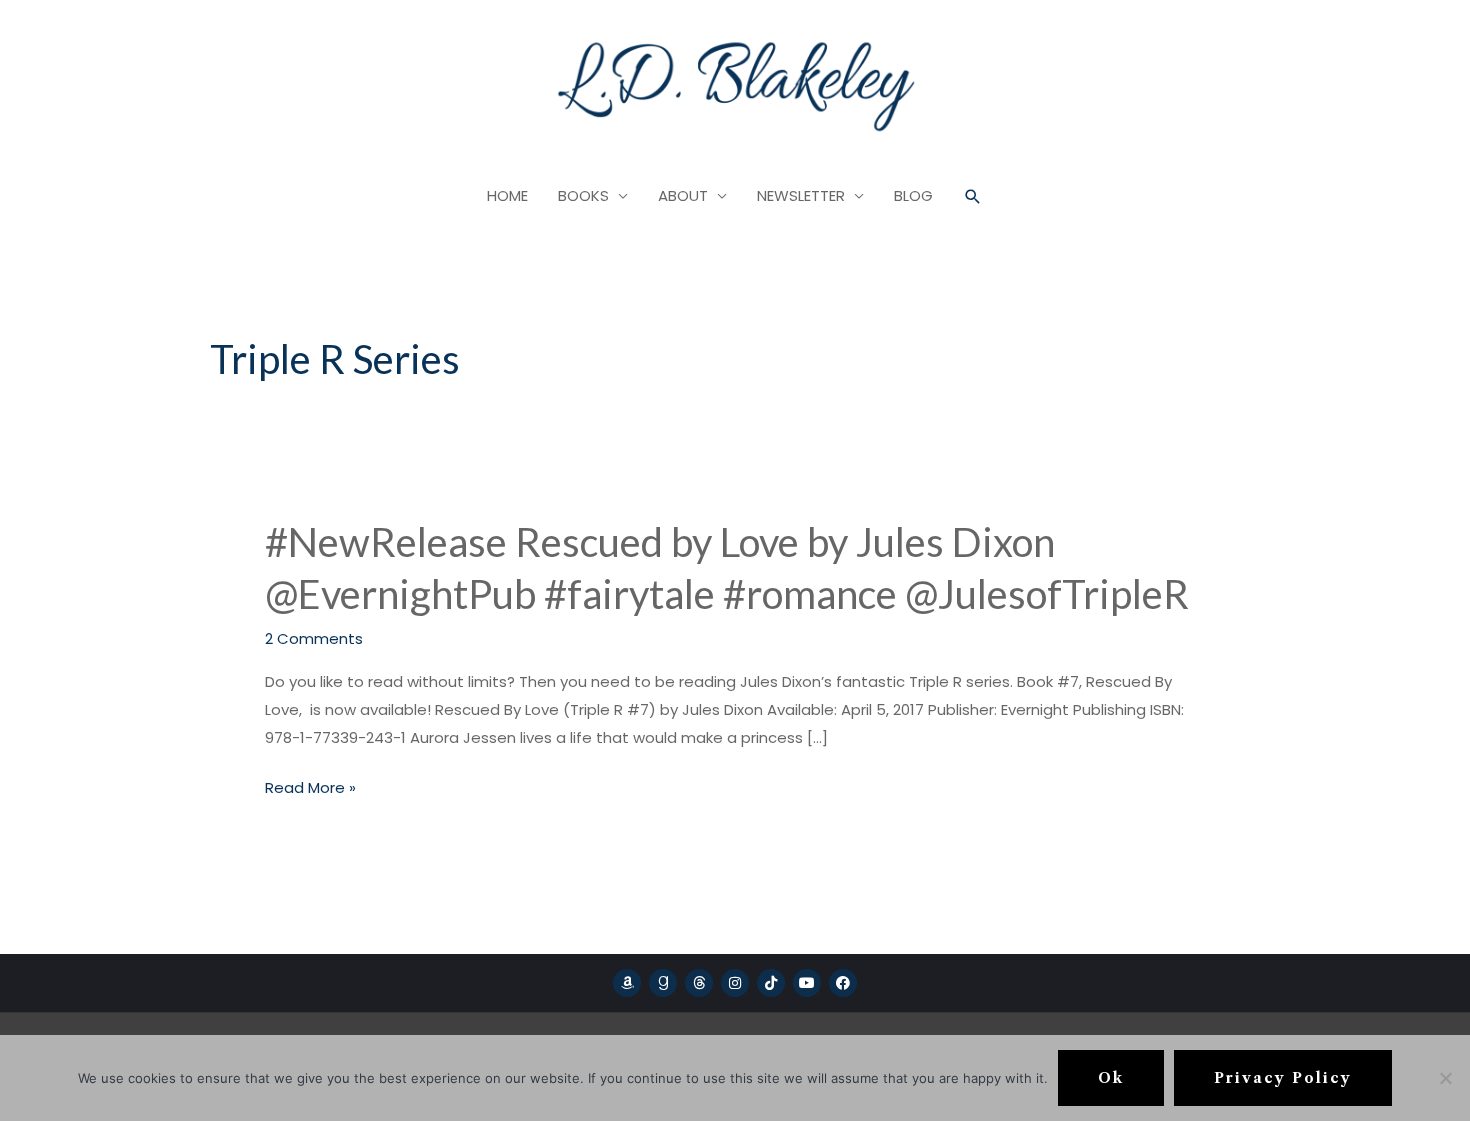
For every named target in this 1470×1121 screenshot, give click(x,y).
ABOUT (683, 195)
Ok (1111, 1078)
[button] (973, 197)
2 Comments (314, 638)
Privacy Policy (1283, 1078)
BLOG (913, 195)
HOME (507, 195)
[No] (1445, 1078)
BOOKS (583, 195)
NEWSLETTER (801, 195)
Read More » (310, 788)
